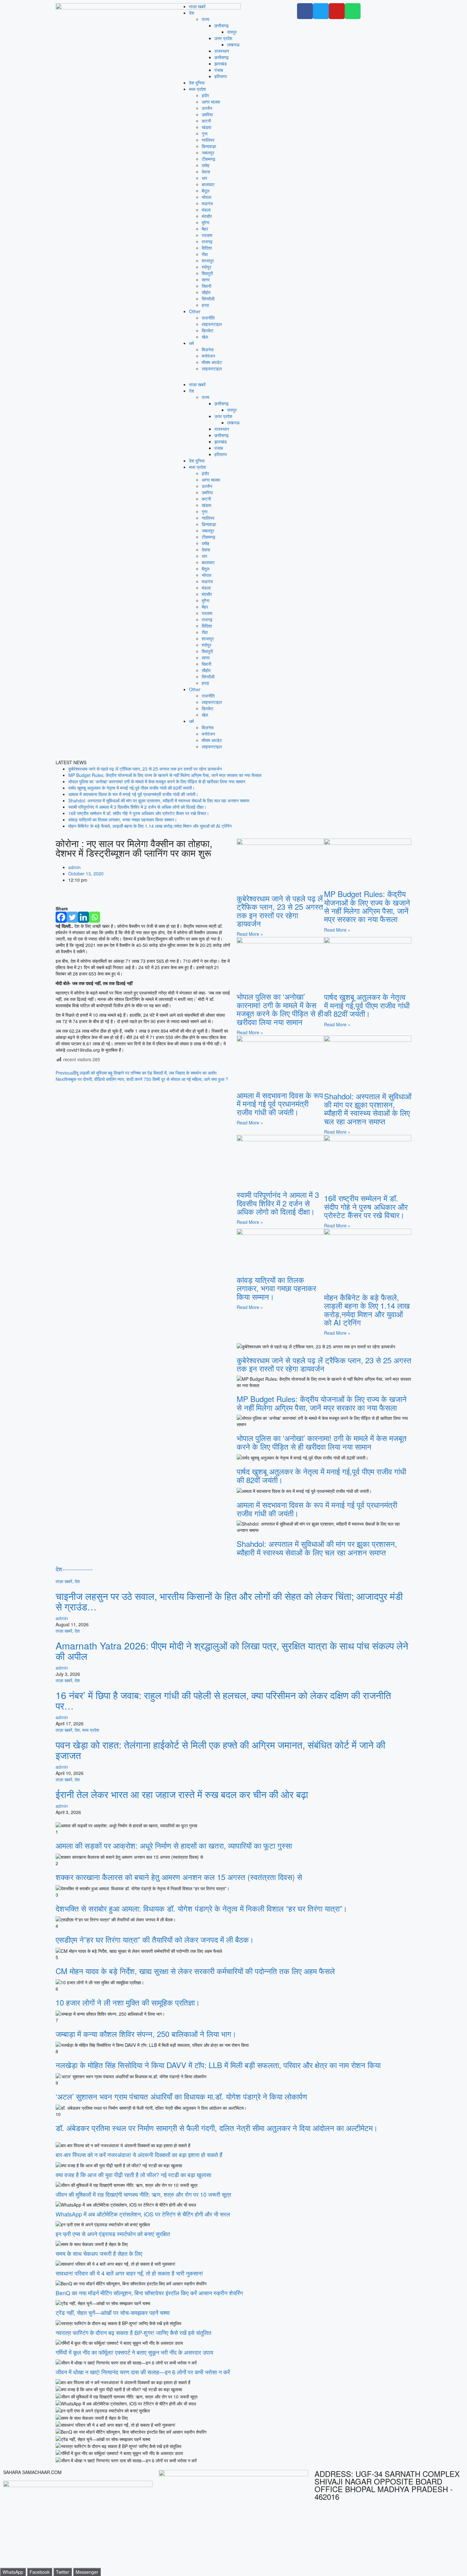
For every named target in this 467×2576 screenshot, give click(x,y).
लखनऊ (233, 44)
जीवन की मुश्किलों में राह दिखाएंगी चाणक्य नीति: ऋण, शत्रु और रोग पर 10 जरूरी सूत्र (143, 2194)
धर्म (191, 343)
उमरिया (207, 114)
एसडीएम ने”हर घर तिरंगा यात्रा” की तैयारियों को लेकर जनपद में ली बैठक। (155, 1939)
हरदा (205, 305)
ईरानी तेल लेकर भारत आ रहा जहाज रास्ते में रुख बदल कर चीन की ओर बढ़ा (182, 1794)
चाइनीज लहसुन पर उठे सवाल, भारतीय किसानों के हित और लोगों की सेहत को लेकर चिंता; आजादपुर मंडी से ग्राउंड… (229, 1601)
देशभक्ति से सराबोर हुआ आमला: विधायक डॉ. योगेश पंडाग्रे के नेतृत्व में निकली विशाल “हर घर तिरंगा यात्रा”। (201, 1908)
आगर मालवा (211, 102)
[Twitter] (72, 917)
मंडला (206, 210)
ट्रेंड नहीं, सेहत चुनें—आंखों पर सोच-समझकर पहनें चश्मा (113, 2312)
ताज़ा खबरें (197, 6)
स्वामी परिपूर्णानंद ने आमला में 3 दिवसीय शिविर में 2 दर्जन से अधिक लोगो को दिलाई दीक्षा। (137, 807)
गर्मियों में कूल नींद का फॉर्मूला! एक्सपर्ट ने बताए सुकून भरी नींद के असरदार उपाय (134, 2352)
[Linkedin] (83, 917)
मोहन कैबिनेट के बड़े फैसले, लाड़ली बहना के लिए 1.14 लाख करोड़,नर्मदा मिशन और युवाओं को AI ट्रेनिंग (150, 826)
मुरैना (206, 222)
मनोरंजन (208, 356)
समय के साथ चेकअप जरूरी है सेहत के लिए (99, 2253)
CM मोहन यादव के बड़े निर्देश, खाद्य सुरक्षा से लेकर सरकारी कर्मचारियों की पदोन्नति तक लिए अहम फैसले (195, 1971)
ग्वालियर (208, 140)
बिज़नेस (208, 349)
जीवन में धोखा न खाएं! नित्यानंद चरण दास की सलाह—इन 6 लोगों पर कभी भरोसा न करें (143, 2372)
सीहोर (206, 292)
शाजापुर (208, 260)
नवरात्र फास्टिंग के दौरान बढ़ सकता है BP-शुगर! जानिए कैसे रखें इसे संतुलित (133, 2332)
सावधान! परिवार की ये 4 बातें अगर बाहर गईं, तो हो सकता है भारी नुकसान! (129, 2273)
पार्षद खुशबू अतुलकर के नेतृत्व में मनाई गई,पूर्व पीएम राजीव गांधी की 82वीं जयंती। (132, 788)
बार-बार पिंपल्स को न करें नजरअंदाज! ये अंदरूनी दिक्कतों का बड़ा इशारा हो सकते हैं (139, 2155)
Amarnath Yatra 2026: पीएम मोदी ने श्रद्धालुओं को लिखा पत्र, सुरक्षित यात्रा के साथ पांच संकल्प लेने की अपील (232, 1651)
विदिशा (207, 248)
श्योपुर (206, 267)
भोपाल (206, 197)
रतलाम (207, 235)
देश (192, 13)
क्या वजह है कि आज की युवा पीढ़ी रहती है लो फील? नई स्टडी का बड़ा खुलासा (133, 2175)
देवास (206, 172)
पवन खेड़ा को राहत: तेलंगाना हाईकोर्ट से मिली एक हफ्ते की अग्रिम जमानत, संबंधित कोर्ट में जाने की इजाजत (220, 1750)
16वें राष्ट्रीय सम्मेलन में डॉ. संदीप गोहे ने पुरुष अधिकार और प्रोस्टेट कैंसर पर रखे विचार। (139, 813)
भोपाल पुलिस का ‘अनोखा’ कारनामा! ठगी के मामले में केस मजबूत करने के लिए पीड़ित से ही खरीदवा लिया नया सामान (157, 781)
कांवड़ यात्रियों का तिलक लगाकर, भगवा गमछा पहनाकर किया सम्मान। (123, 819)
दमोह (206, 165)
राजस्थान (222, 51)
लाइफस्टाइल (212, 324)
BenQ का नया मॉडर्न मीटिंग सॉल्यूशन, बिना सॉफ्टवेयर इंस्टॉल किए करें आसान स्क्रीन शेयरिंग (149, 2293)
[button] (233, 378)
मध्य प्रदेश (197, 89)
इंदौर (205, 95)
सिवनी (206, 286)
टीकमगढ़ (209, 159)
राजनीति (208, 318)
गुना (205, 133)
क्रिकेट (208, 330)
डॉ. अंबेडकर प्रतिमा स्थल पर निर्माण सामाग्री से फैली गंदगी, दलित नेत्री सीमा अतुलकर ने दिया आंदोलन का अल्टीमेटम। (217, 2128)
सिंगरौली (208, 299)
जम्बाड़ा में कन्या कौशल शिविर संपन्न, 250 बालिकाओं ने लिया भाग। (146, 2034)
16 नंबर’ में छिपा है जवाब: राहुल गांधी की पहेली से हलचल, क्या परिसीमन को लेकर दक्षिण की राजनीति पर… (223, 1700)
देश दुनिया (197, 83)
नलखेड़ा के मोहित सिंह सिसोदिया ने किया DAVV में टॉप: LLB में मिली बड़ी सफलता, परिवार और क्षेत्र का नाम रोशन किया (218, 2065)
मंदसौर (207, 216)
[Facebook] (61, 917)
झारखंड (221, 64)
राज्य (206, 19)
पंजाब (219, 70)
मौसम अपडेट (212, 362)
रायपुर (232, 32)
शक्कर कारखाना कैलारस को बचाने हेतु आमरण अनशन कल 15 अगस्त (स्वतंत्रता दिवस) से (179, 1877)
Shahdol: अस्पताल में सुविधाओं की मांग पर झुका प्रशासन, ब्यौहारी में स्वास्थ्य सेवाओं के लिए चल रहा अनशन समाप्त (159, 800)
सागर (206, 280)
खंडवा (206, 127)
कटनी (206, 121)
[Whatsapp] (95, 917)
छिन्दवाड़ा (209, 146)
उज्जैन (207, 108)
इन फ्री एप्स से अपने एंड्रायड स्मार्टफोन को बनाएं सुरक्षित (113, 2234)
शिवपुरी (207, 273)
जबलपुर (208, 152)
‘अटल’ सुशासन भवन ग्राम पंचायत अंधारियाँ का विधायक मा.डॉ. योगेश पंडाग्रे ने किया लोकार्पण (181, 2096)
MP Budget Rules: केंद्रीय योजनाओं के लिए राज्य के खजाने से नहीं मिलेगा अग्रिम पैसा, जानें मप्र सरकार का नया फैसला (165, 775)
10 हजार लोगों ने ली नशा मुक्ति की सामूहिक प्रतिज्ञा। (128, 2002)
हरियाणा (221, 76)
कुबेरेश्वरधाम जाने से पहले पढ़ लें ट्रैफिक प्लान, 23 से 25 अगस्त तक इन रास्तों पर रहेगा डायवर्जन (145, 769)
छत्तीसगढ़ (222, 25)
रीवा (205, 254)
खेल (205, 337)
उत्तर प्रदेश (223, 38)
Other (195, 311)
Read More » (250, 934)
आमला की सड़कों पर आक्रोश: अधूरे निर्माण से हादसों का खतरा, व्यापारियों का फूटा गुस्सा (174, 1845)
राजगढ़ (207, 241)
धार (204, 178)
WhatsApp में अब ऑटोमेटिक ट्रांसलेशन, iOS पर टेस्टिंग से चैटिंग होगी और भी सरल (143, 2214)
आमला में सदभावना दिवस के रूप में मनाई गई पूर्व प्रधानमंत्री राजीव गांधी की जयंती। (133, 794)
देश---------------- (74, 1569)
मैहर (205, 229)
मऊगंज (207, 203)
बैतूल (206, 191)
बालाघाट (208, 184)
